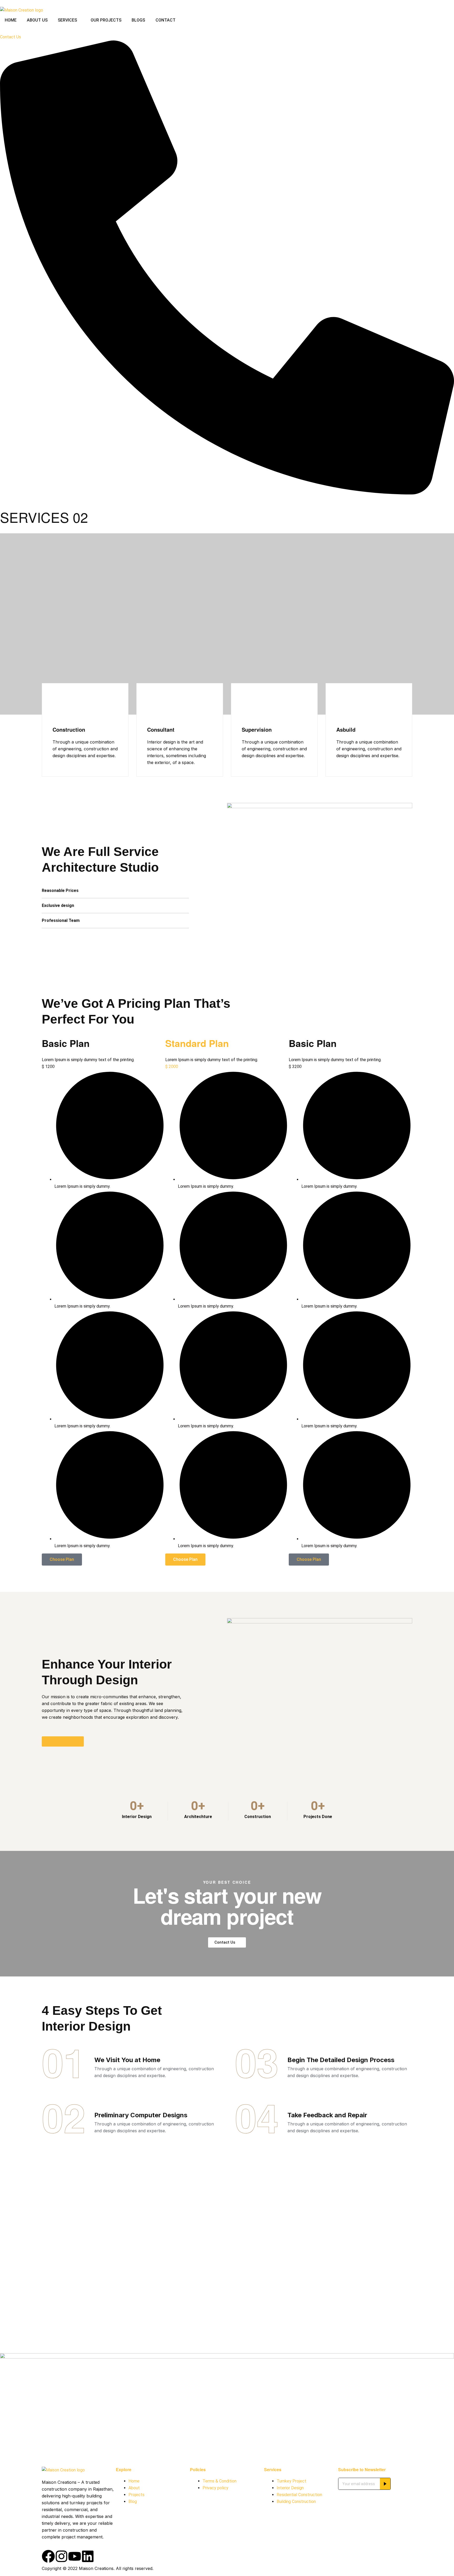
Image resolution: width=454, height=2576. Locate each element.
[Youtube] (75, 2556)
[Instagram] (61, 2556)
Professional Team (61, 920)
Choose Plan (62, 1559)
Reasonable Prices (60, 890)
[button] (115, 891)
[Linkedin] (88, 2556)
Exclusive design (58, 905)
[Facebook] (48, 2556)
